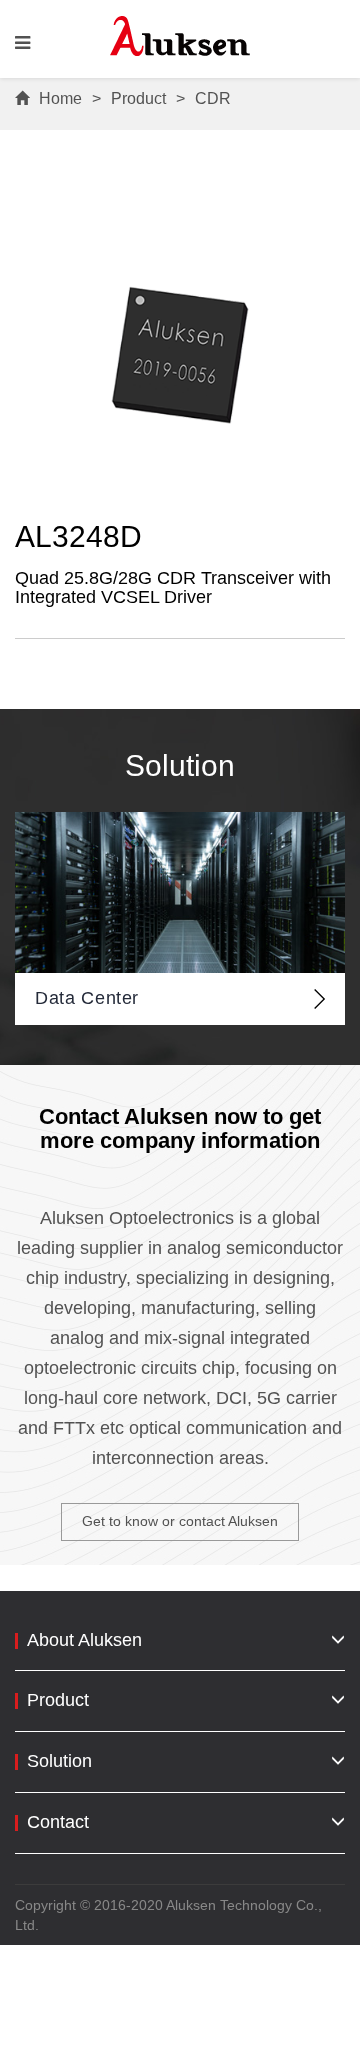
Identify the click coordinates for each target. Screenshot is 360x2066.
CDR (213, 98)
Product (138, 98)
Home (60, 98)
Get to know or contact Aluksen (180, 1521)
